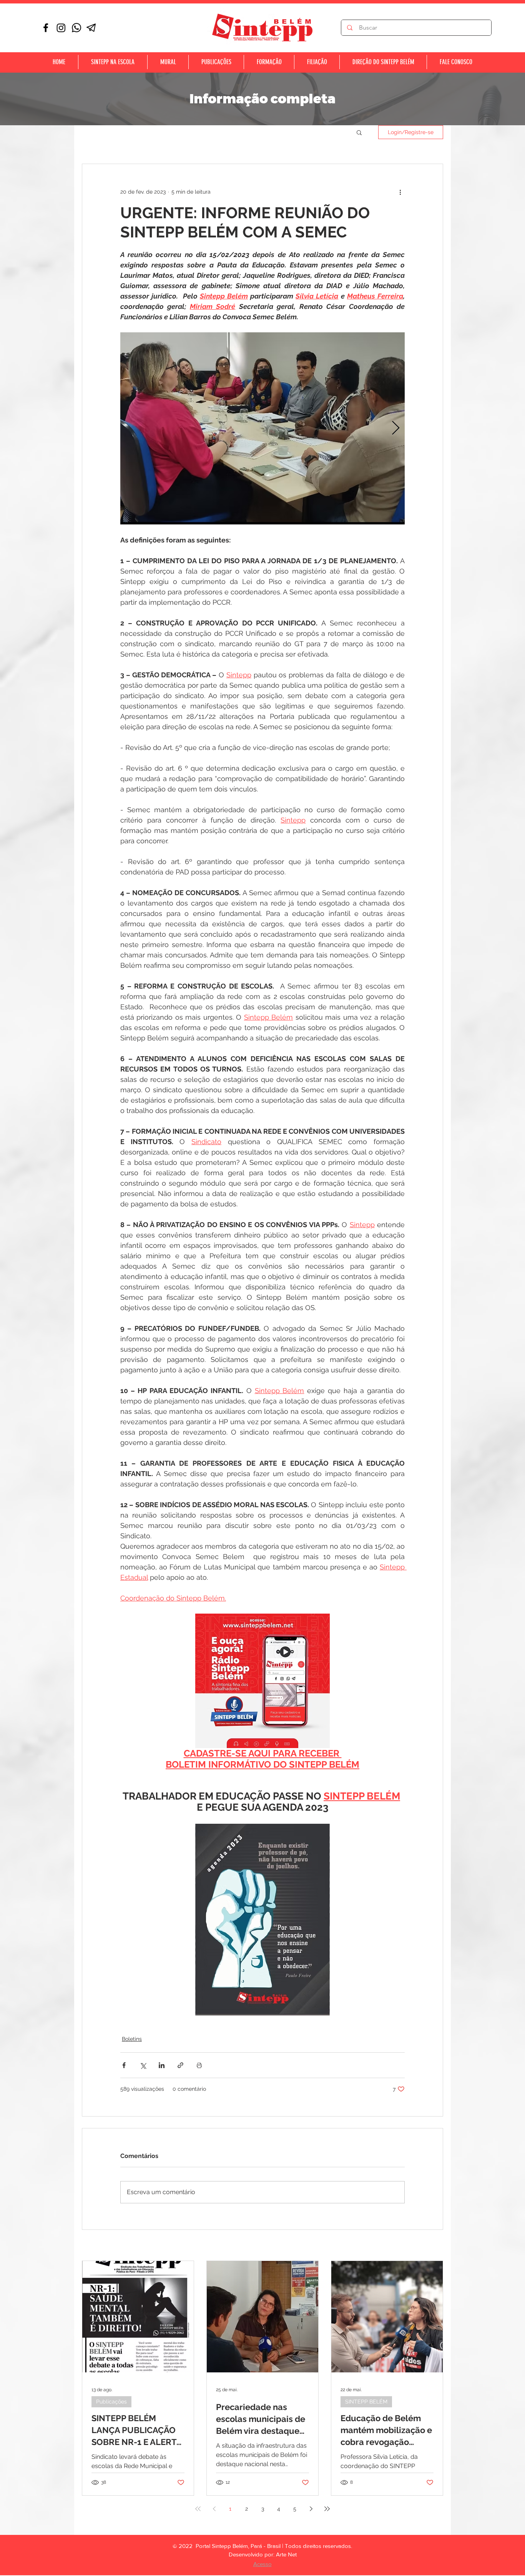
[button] (359, 132)
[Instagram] (61, 28)
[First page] (198, 2509)
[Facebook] (46, 28)
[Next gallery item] (396, 429)
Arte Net (286, 2554)
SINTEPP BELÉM (366, 2402)
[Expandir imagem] (262, 428)
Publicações (111, 2402)
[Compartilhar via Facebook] (124, 2065)
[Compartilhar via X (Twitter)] (143, 2065)
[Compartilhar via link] (180, 2065)
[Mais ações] (400, 192)
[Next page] (311, 2509)
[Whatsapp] (76, 28)
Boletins (132, 2039)
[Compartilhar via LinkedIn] (162, 2065)
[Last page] (327, 2509)
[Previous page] (214, 2509)
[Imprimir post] (199, 2065)
